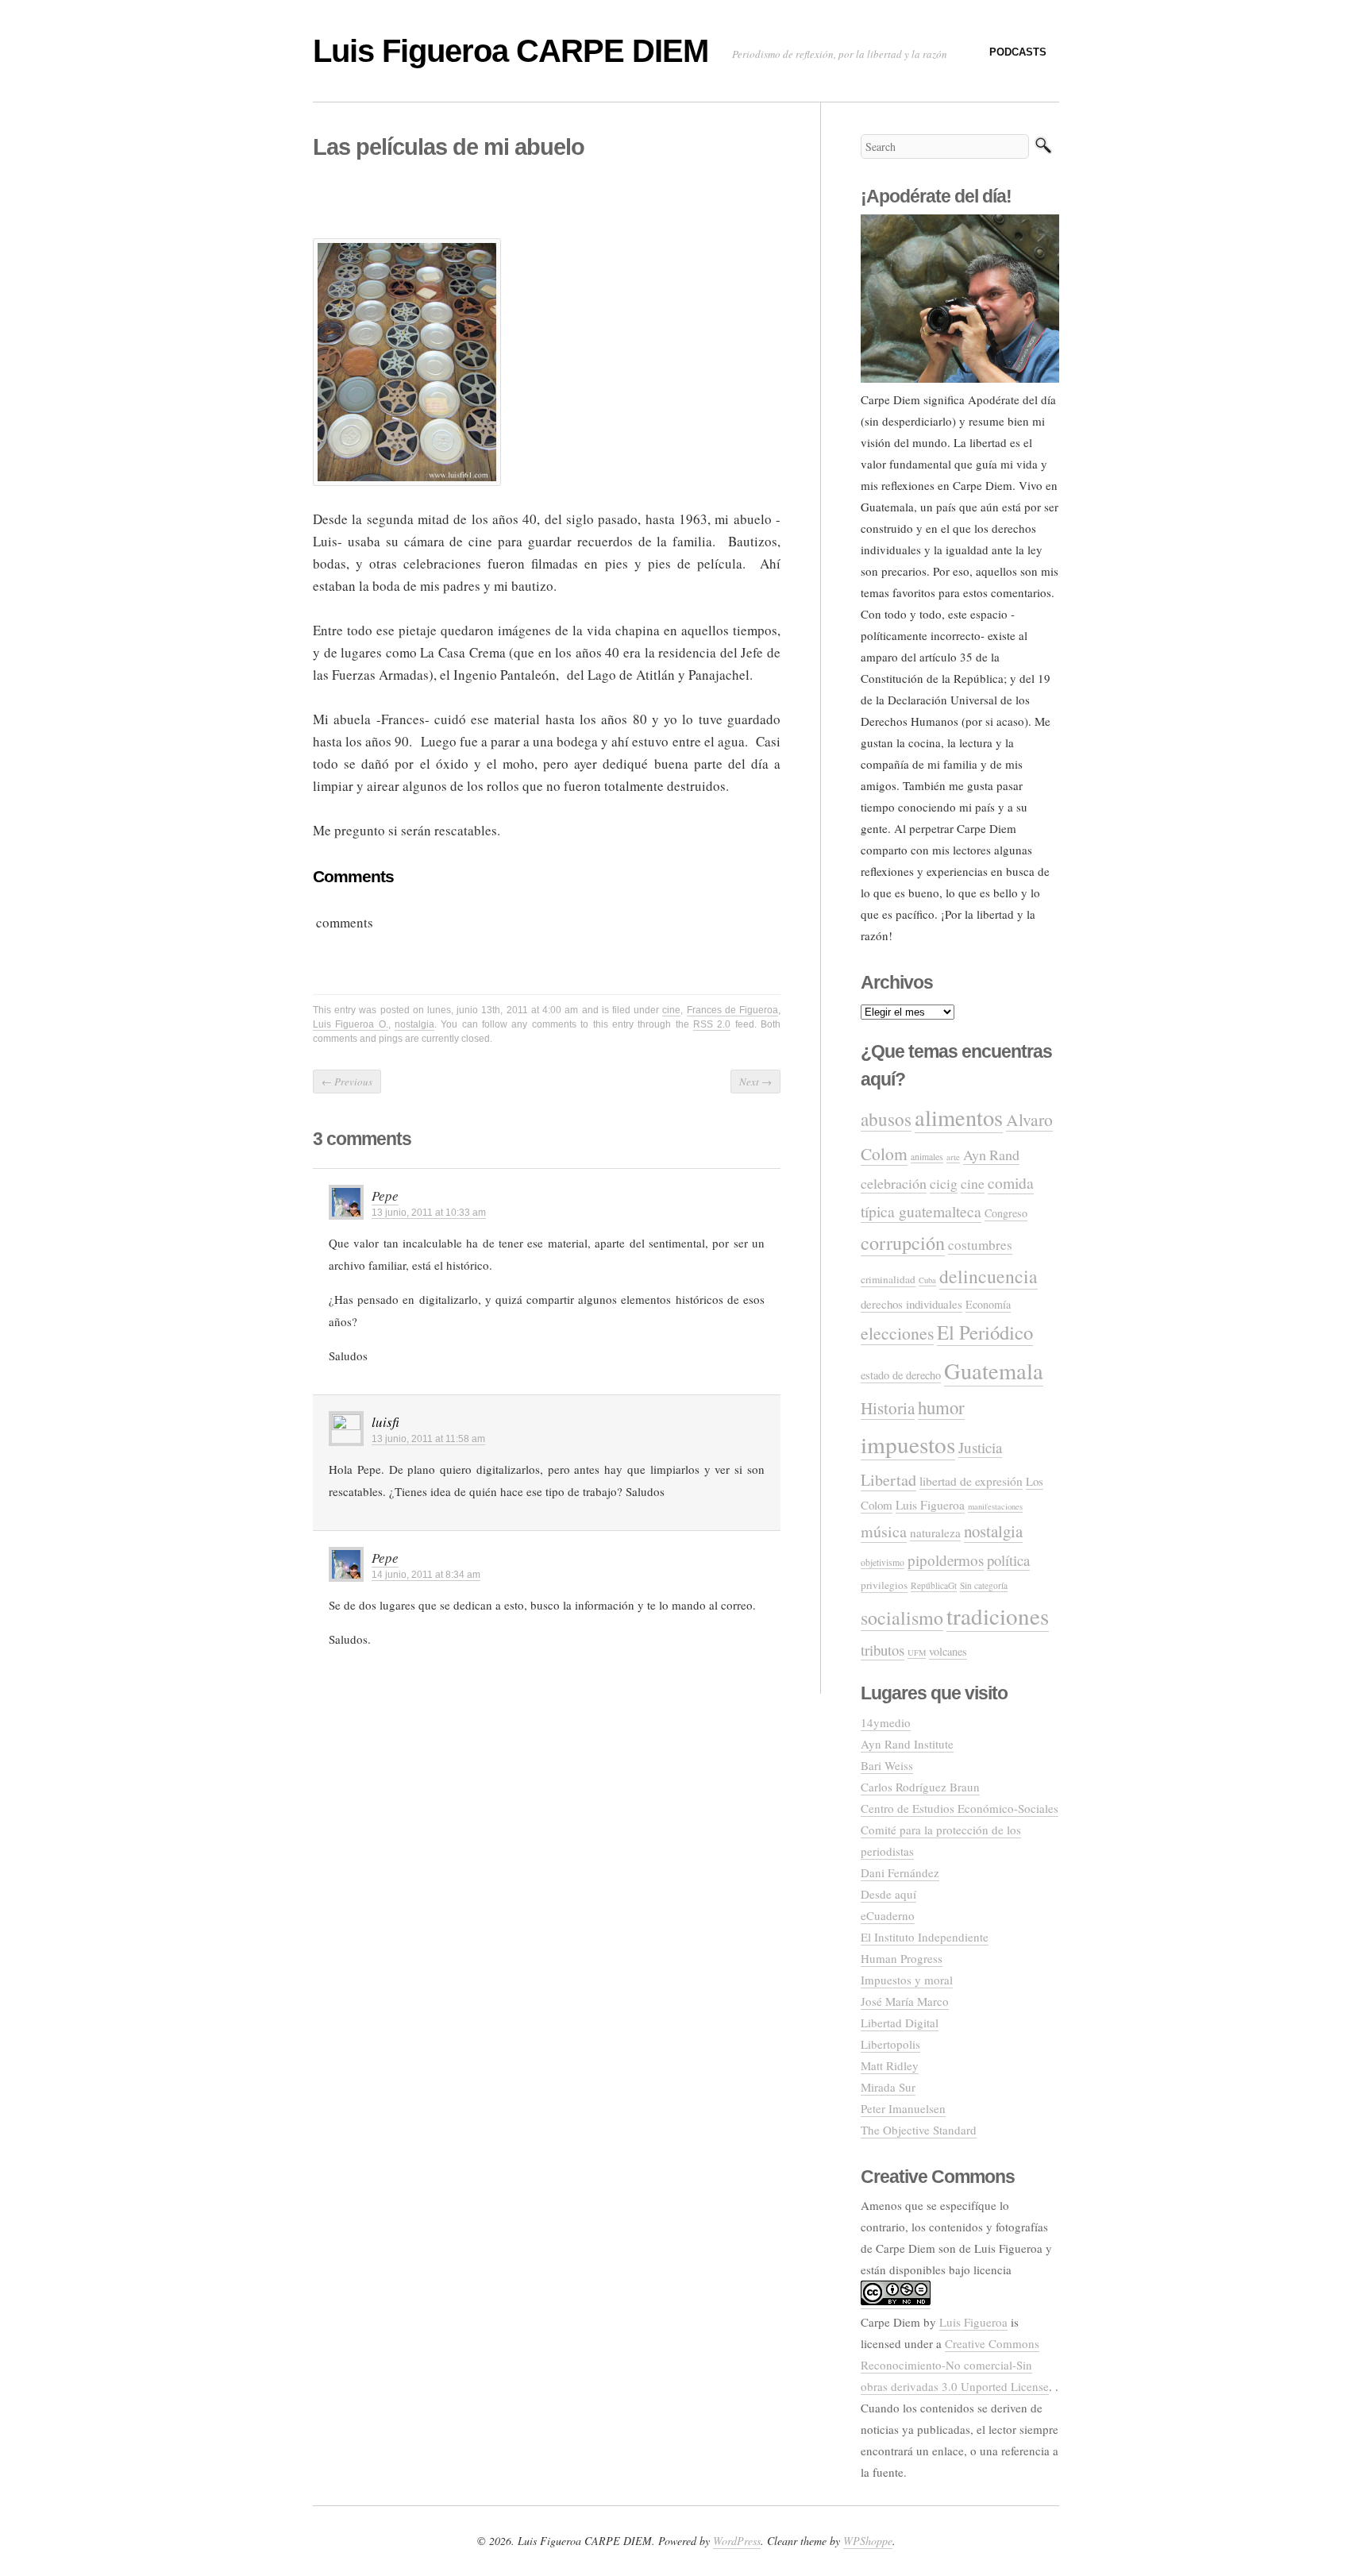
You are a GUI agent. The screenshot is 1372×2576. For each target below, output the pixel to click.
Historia (888, 1408)
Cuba (927, 1280)
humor (941, 1407)
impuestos (908, 1444)
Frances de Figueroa (732, 1010)
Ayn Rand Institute (907, 1744)
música (884, 1531)
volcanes (948, 1651)
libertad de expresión (971, 1481)
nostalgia (414, 1024)
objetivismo (883, 1562)
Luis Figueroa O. (351, 1024)
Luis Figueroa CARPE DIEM (511, 51)
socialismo (902, 1618)
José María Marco (905, 2001)
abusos (886, 1119)
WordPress (737, 2541)
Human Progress (902, 1958)
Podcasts (1018, 52)
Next (755, 1082)
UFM (917, 1652)
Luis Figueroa (930, 1505)
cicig (944, 1183)
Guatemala (994, 1371)
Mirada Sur (888, 2087)
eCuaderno (888, 1915)
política (1008, 1560)
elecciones (897, 1333)
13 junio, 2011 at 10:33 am (429, 1213)
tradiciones (998, 1616)
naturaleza (935, 1533)
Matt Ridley (890, 2065)
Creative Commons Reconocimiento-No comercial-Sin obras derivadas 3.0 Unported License (955, 2365)
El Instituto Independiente (925, 1937)
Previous (347, 1082)
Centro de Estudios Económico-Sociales (960, 1808)
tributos (883, 1650)
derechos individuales (911, 1304)
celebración (894, 1183)
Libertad (888, 1480)
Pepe (385, 1195)
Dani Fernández (900, 1872)
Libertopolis (890, 2044)
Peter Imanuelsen (903, 2108)
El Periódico (985, 1332)
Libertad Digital (900, 2023)
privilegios (884, 1585)
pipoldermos (946, 1560)
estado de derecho (901, 1375)
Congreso (1006, 1213)
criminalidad (888, 1279)
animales (927, 1157)
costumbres (980, 1245)
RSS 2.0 (712, 1024)
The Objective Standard (919, 2130)
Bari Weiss (887, 1765)
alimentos (959, 1117)
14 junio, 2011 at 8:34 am (426, 1575)
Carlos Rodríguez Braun (920, 1787)
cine (671, 1010)
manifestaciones (995, 1506)
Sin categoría (984, 1585)
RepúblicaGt (934, 1585)
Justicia (980, 1447)
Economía (988, 1304)
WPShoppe (868, 2541)
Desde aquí (888, 1894)
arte (953, 1157)
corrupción (903, 1242)
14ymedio (886, 1722)
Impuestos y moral (907, 1980)
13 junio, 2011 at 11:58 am (428, 1439)
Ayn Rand (991, 1155)
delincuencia (989, 1276)
